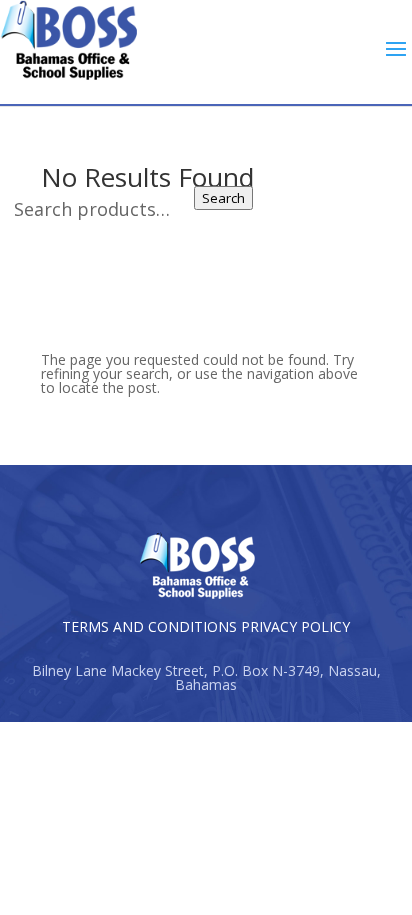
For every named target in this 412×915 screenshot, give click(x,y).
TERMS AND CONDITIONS (149, 626)
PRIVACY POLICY (295, 626)
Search (223, 198)
